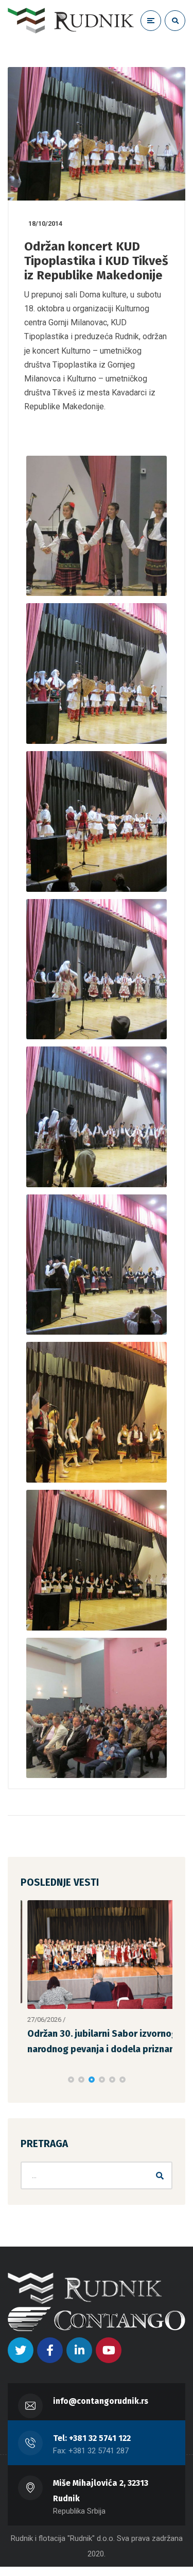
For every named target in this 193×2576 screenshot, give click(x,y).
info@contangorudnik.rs (101, 2400)
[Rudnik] (71, 21)
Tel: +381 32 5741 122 (92, 2438)
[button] (71, 2079)
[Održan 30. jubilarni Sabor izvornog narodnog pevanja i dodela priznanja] (97, 1955)
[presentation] (25, 2079)
